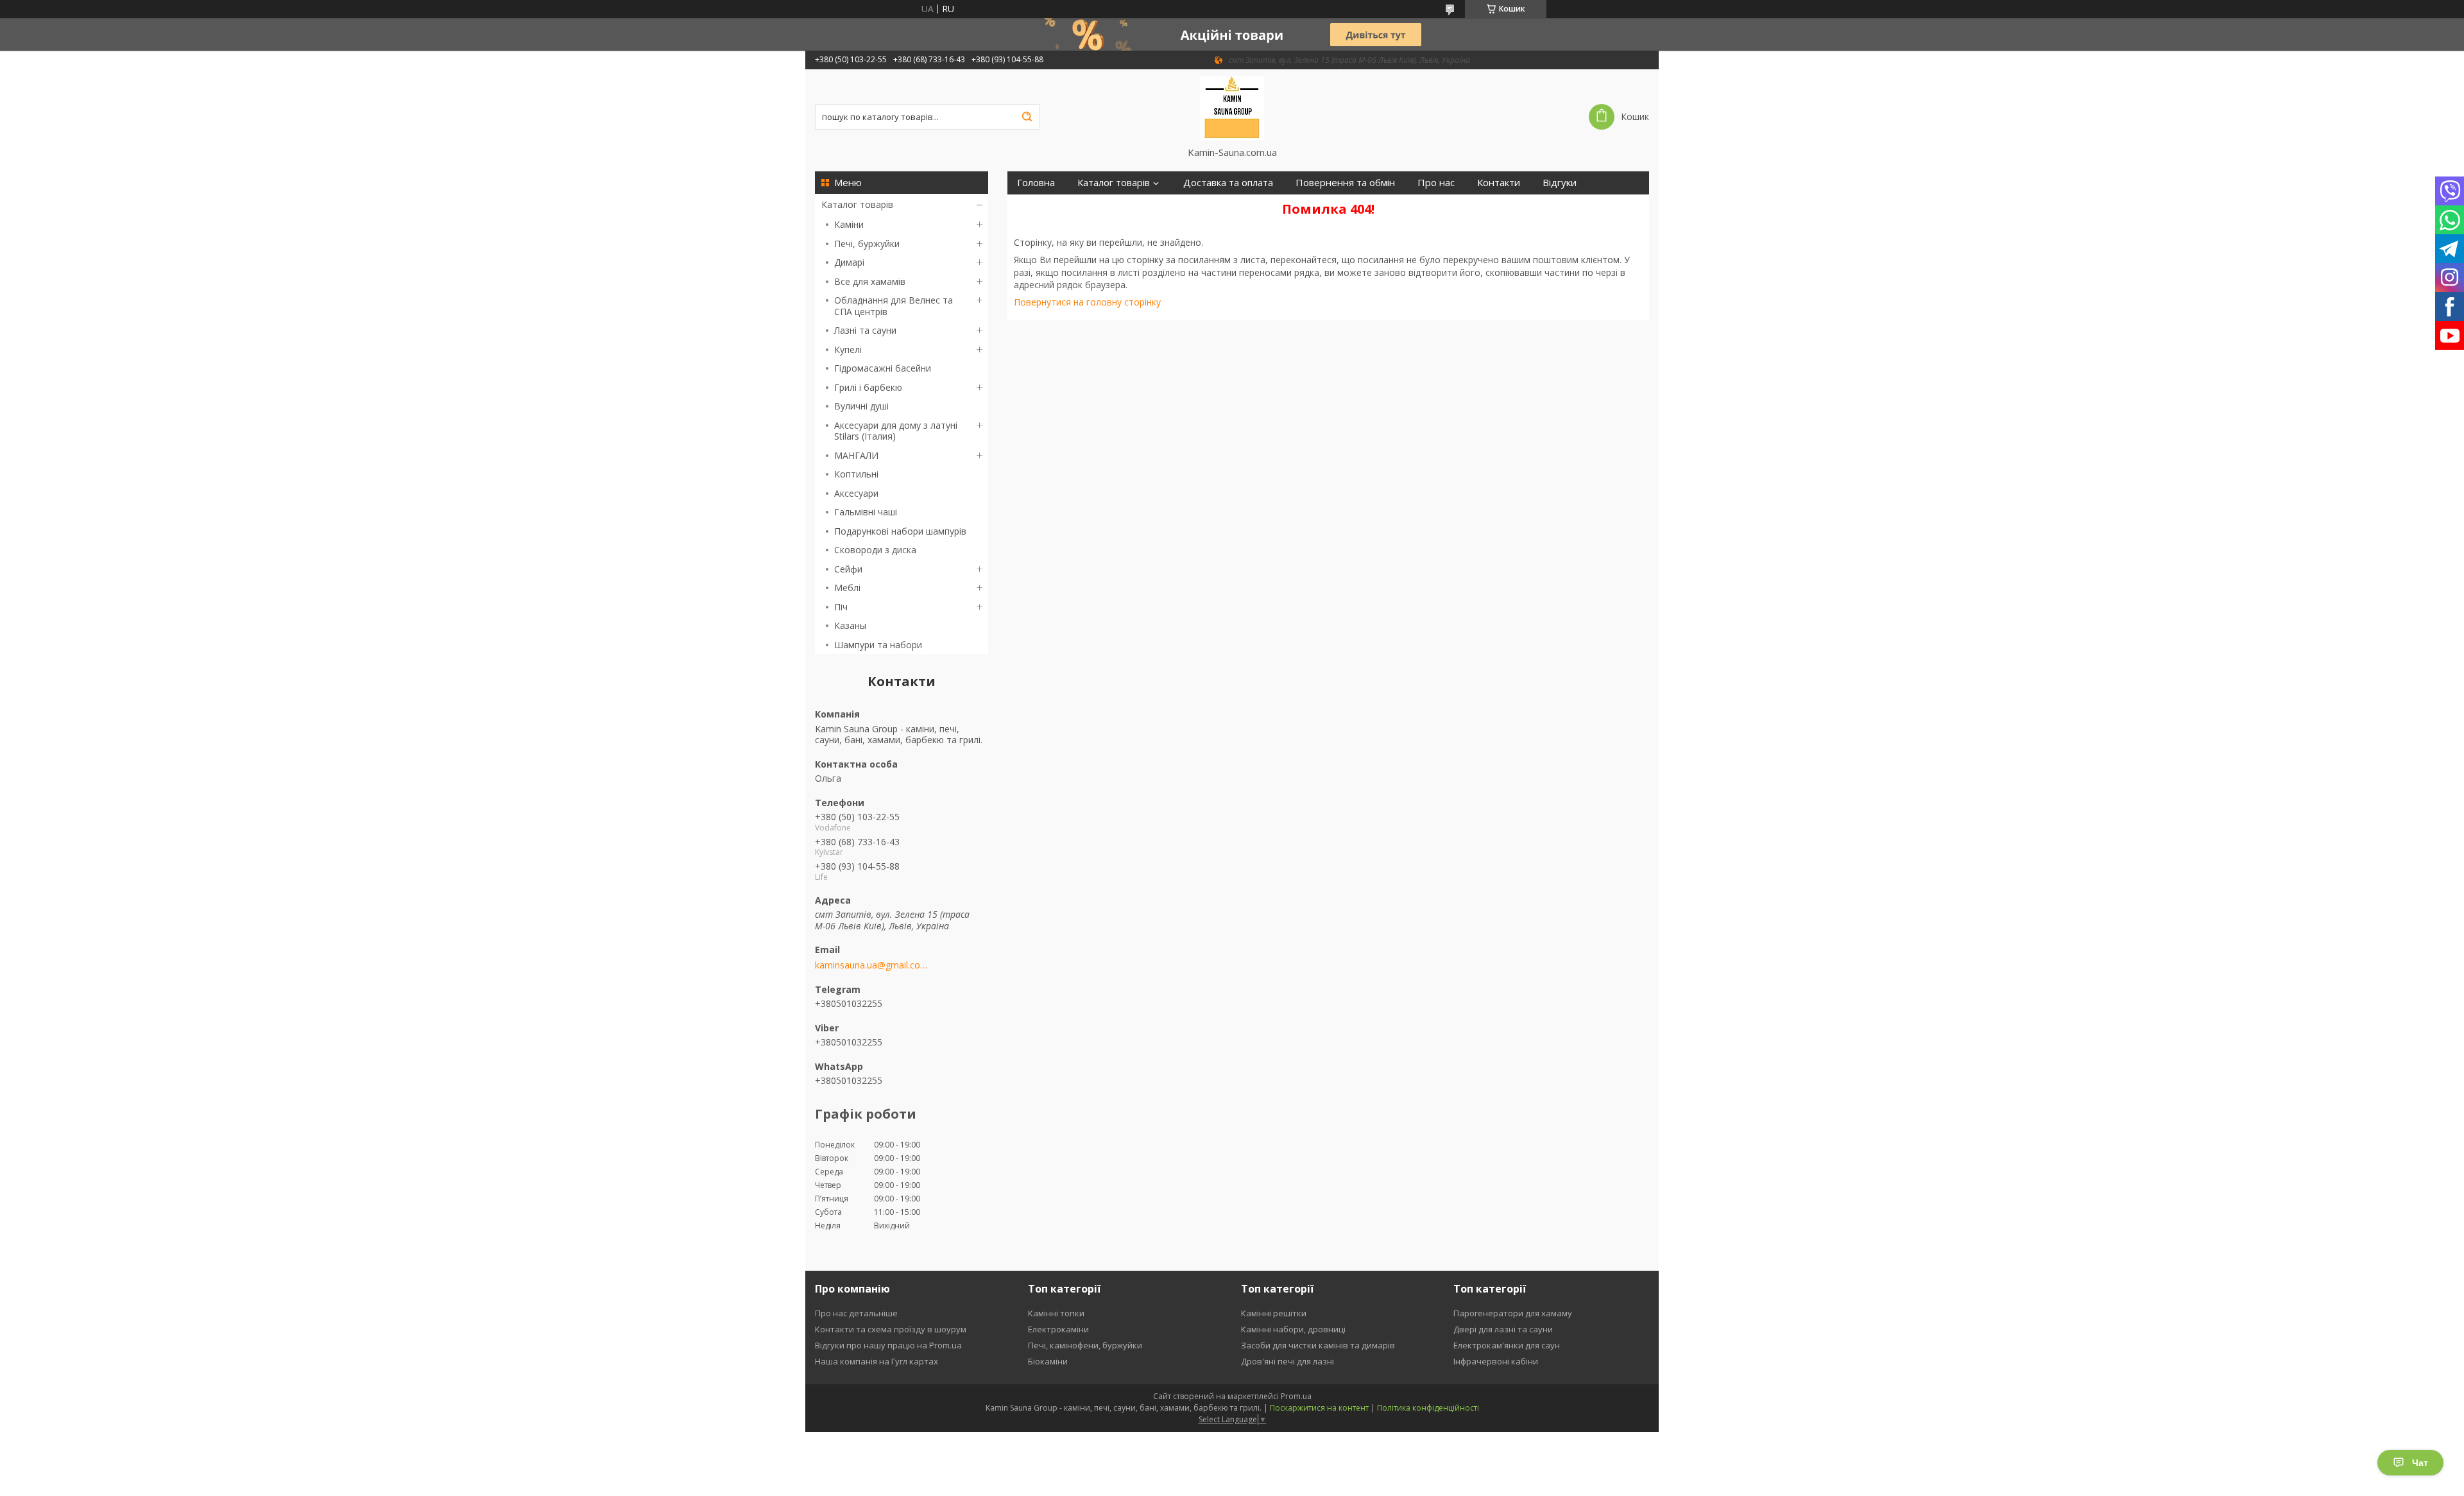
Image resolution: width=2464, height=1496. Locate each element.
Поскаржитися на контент (1319, 1408)
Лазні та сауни (865, 330)
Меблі (847, 588)
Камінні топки (1056, 1313)
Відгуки (1560, 183)
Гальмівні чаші (866, 512)
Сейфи (848, 569)
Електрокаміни (1058, 1329)
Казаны (850, 625)
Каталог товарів (857, 204)
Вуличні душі (861, 406)
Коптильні (856, 474)
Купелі (848, 349)
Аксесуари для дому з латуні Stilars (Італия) (896, 431)
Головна (1036, 183)
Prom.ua (1296, 1396)
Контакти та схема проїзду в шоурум (891, 1329)
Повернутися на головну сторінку (1087, 302)
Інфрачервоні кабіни (1496, 1361)
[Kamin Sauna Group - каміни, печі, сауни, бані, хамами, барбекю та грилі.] (1232, 108)
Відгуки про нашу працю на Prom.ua (888, 1345)
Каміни (849, 224)
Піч (841, 607)
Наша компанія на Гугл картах (877, 1361)
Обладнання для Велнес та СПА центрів (894, 306)
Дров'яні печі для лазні (1288, 1361)
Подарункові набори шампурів (900, 531)
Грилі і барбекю (868, 387)
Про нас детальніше (856, 1313)
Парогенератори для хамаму (1513, 1313)
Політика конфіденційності (1428, 1408)
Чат (2420, 1463)
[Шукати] (1027, 117)
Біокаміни (1048, 1361)
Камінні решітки (1274, 1313)
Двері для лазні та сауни (1503, 1329)
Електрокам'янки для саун (1507, 1345)
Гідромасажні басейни (883, 368)
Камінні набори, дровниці (1293, 1329)
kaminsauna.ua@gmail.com (871, 965)
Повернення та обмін (1345, 183)
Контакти (1499, 183)
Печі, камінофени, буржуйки (1085, 1345)
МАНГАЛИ (856, 455)
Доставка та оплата (1228, 183)
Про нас (1436, 183)
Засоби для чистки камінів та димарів (1318, 1345)
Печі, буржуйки (867, 244)
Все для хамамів (870, 281)
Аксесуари (856, 493)
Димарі (849, 262)
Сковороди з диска (875, 550)
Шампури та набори (878, 645)
